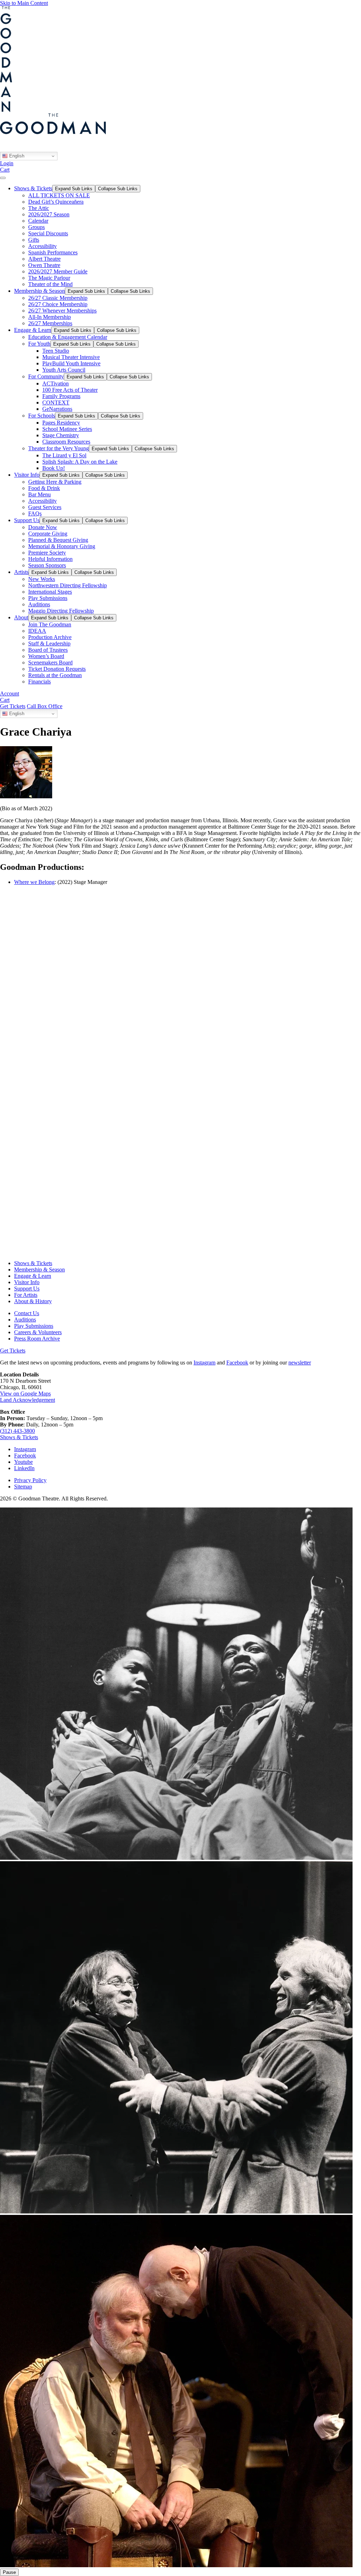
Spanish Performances (53, 252)
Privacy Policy (30, 1480)
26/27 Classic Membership (58, 298)
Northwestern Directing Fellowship (68, 585)
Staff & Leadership (49, 643)
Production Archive (50, 637)
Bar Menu (39, 494)
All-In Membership (50, 317)
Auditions (39, 604)
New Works (42, 579)
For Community (46, 376)
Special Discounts (48, 233)
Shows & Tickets (33, 188)
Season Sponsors (47, 565)
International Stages (50, 592)
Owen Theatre (44, 265)
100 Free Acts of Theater (70, 390)
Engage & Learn (33, 330)
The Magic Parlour (49, 278)
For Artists (26, 1295)
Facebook (237, 1363)
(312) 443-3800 (17, 1431)
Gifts (34, 240)
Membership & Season (39, 291)
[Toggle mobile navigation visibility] (3, 178)
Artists (21, 572)
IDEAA (37, 631)
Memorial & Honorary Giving (62, 546)
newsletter (300, 1363)
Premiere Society (47, 553)
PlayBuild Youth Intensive (71, 363)
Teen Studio (56, 351)
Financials (39, 682)
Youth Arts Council (64, 370)
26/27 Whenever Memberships (62, 311)
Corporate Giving (48, 534)
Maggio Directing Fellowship (61, 611)
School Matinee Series (67, 429)
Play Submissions (48, 598)
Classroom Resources (66, 442)
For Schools (42, 416)
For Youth (39, 344)
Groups (36, 227)
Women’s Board (46, 656)
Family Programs (61, 396)
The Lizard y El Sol (64, 455)
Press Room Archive (37, 1339)
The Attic (39, 208)
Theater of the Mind (50, 284)
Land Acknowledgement (27, 1400)
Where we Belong (34, 882)
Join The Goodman (50, 624)
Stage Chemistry (61, 435)
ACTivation (56, 383)
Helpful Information (50, 559)
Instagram (204, 1363)
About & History (33, 1301)
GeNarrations (57, 409)
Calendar (38, 221)
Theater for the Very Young (59, 448)
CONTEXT (56, 402)
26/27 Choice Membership (58, 304)
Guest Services (45, 507)
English (16, 156)
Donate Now (43, 527)
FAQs (35, 513)
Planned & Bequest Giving (58, 540)
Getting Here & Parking (55, 482)
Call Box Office (45, 706)
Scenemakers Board (50, 662)
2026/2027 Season (49, 214)
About (21, 617)
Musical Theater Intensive (71, 357)
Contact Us (27, 1313)
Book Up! (54, 468)
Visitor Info (27, 475)
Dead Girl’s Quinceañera (56, 202)
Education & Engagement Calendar (68, 337)
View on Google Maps (25, 1394)
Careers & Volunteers (38, 1332)
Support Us (27, 520)
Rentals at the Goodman (55, 675)
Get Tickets (13, 706)
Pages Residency (61, 423)
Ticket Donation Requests (57, 669)
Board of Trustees (48, 650)
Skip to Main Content (24, 3)
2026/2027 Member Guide (58, 271)
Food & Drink (44, 488)
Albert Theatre (44, 259)
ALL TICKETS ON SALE (59, 195)
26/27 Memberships (50, 323)
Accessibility (42, 246)
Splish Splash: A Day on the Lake (80, 462)
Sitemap (23, 1487)
